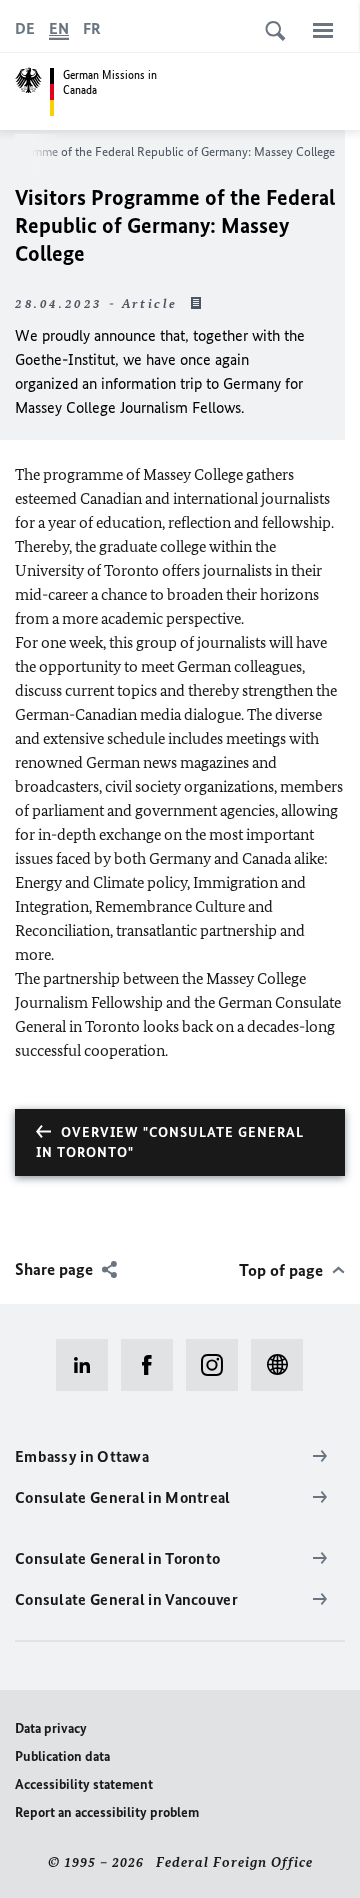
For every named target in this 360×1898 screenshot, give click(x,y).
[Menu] (323, 30)
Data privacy (51, 1728)
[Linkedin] (88, 1365)
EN (59, 28)
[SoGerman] (283, 1365)
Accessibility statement (84, 1784)
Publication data (62, 1756)
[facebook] (153, 1365)
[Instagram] (218, 1365)
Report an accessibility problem (107, 1812)
